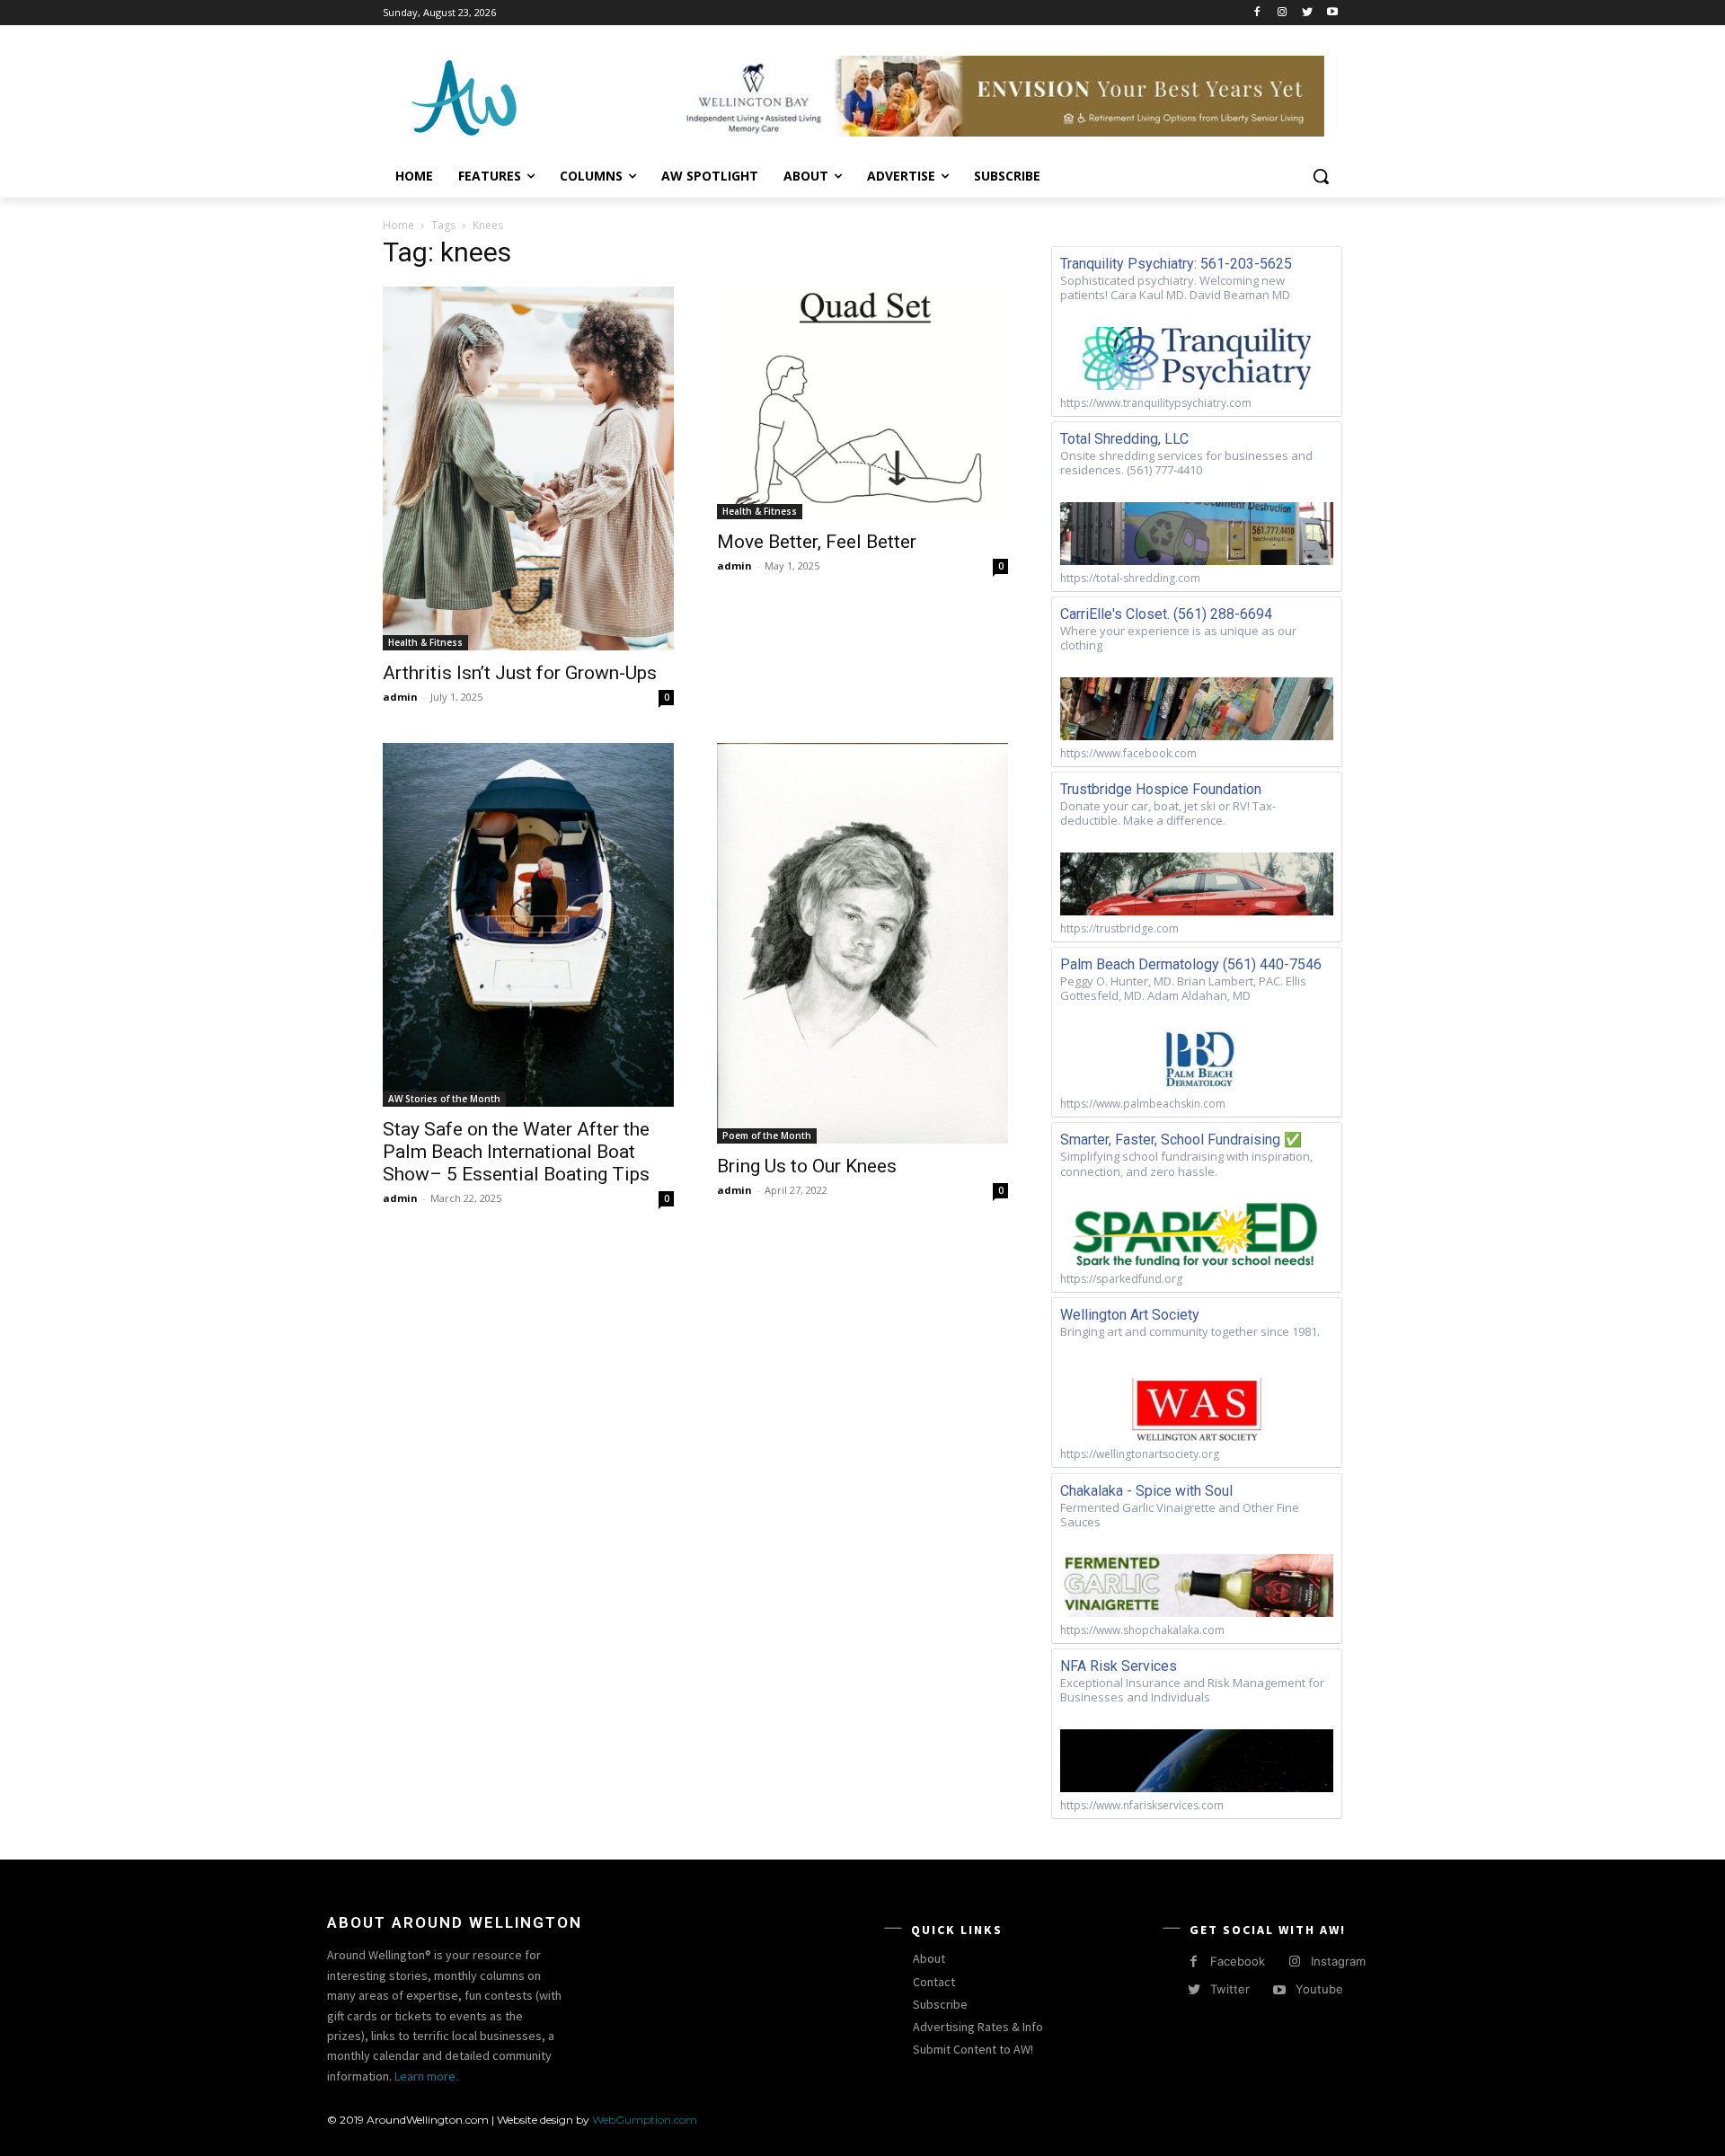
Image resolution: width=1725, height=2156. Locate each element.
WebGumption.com (645, 2120)
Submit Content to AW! (973, 2049)
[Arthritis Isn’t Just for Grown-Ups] (528, 468)
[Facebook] (1257, 13)
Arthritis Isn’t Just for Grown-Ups (520, 673)
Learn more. (426, 2076)
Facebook (1238, 1961)
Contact (934, 1982)
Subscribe (940, 2004)
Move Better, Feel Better (817, 542)
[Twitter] (1307, 13)
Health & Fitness (425, 642)
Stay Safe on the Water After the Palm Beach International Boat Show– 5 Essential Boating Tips (516, 1152)
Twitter (1230, 1989)
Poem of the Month (767, 1135)
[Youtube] (1332, 13)
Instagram (1338, 1961)
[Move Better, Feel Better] (862, 403)
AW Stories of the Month (444, 1099)
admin (400, 697)
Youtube (1319, 1989)
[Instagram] (1283, 13)
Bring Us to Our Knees (807, 1166)
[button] (1321, 176)
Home (398, 225)
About (929, 1958)
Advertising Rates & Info (978, 2027)
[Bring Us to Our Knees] (862, 943)
